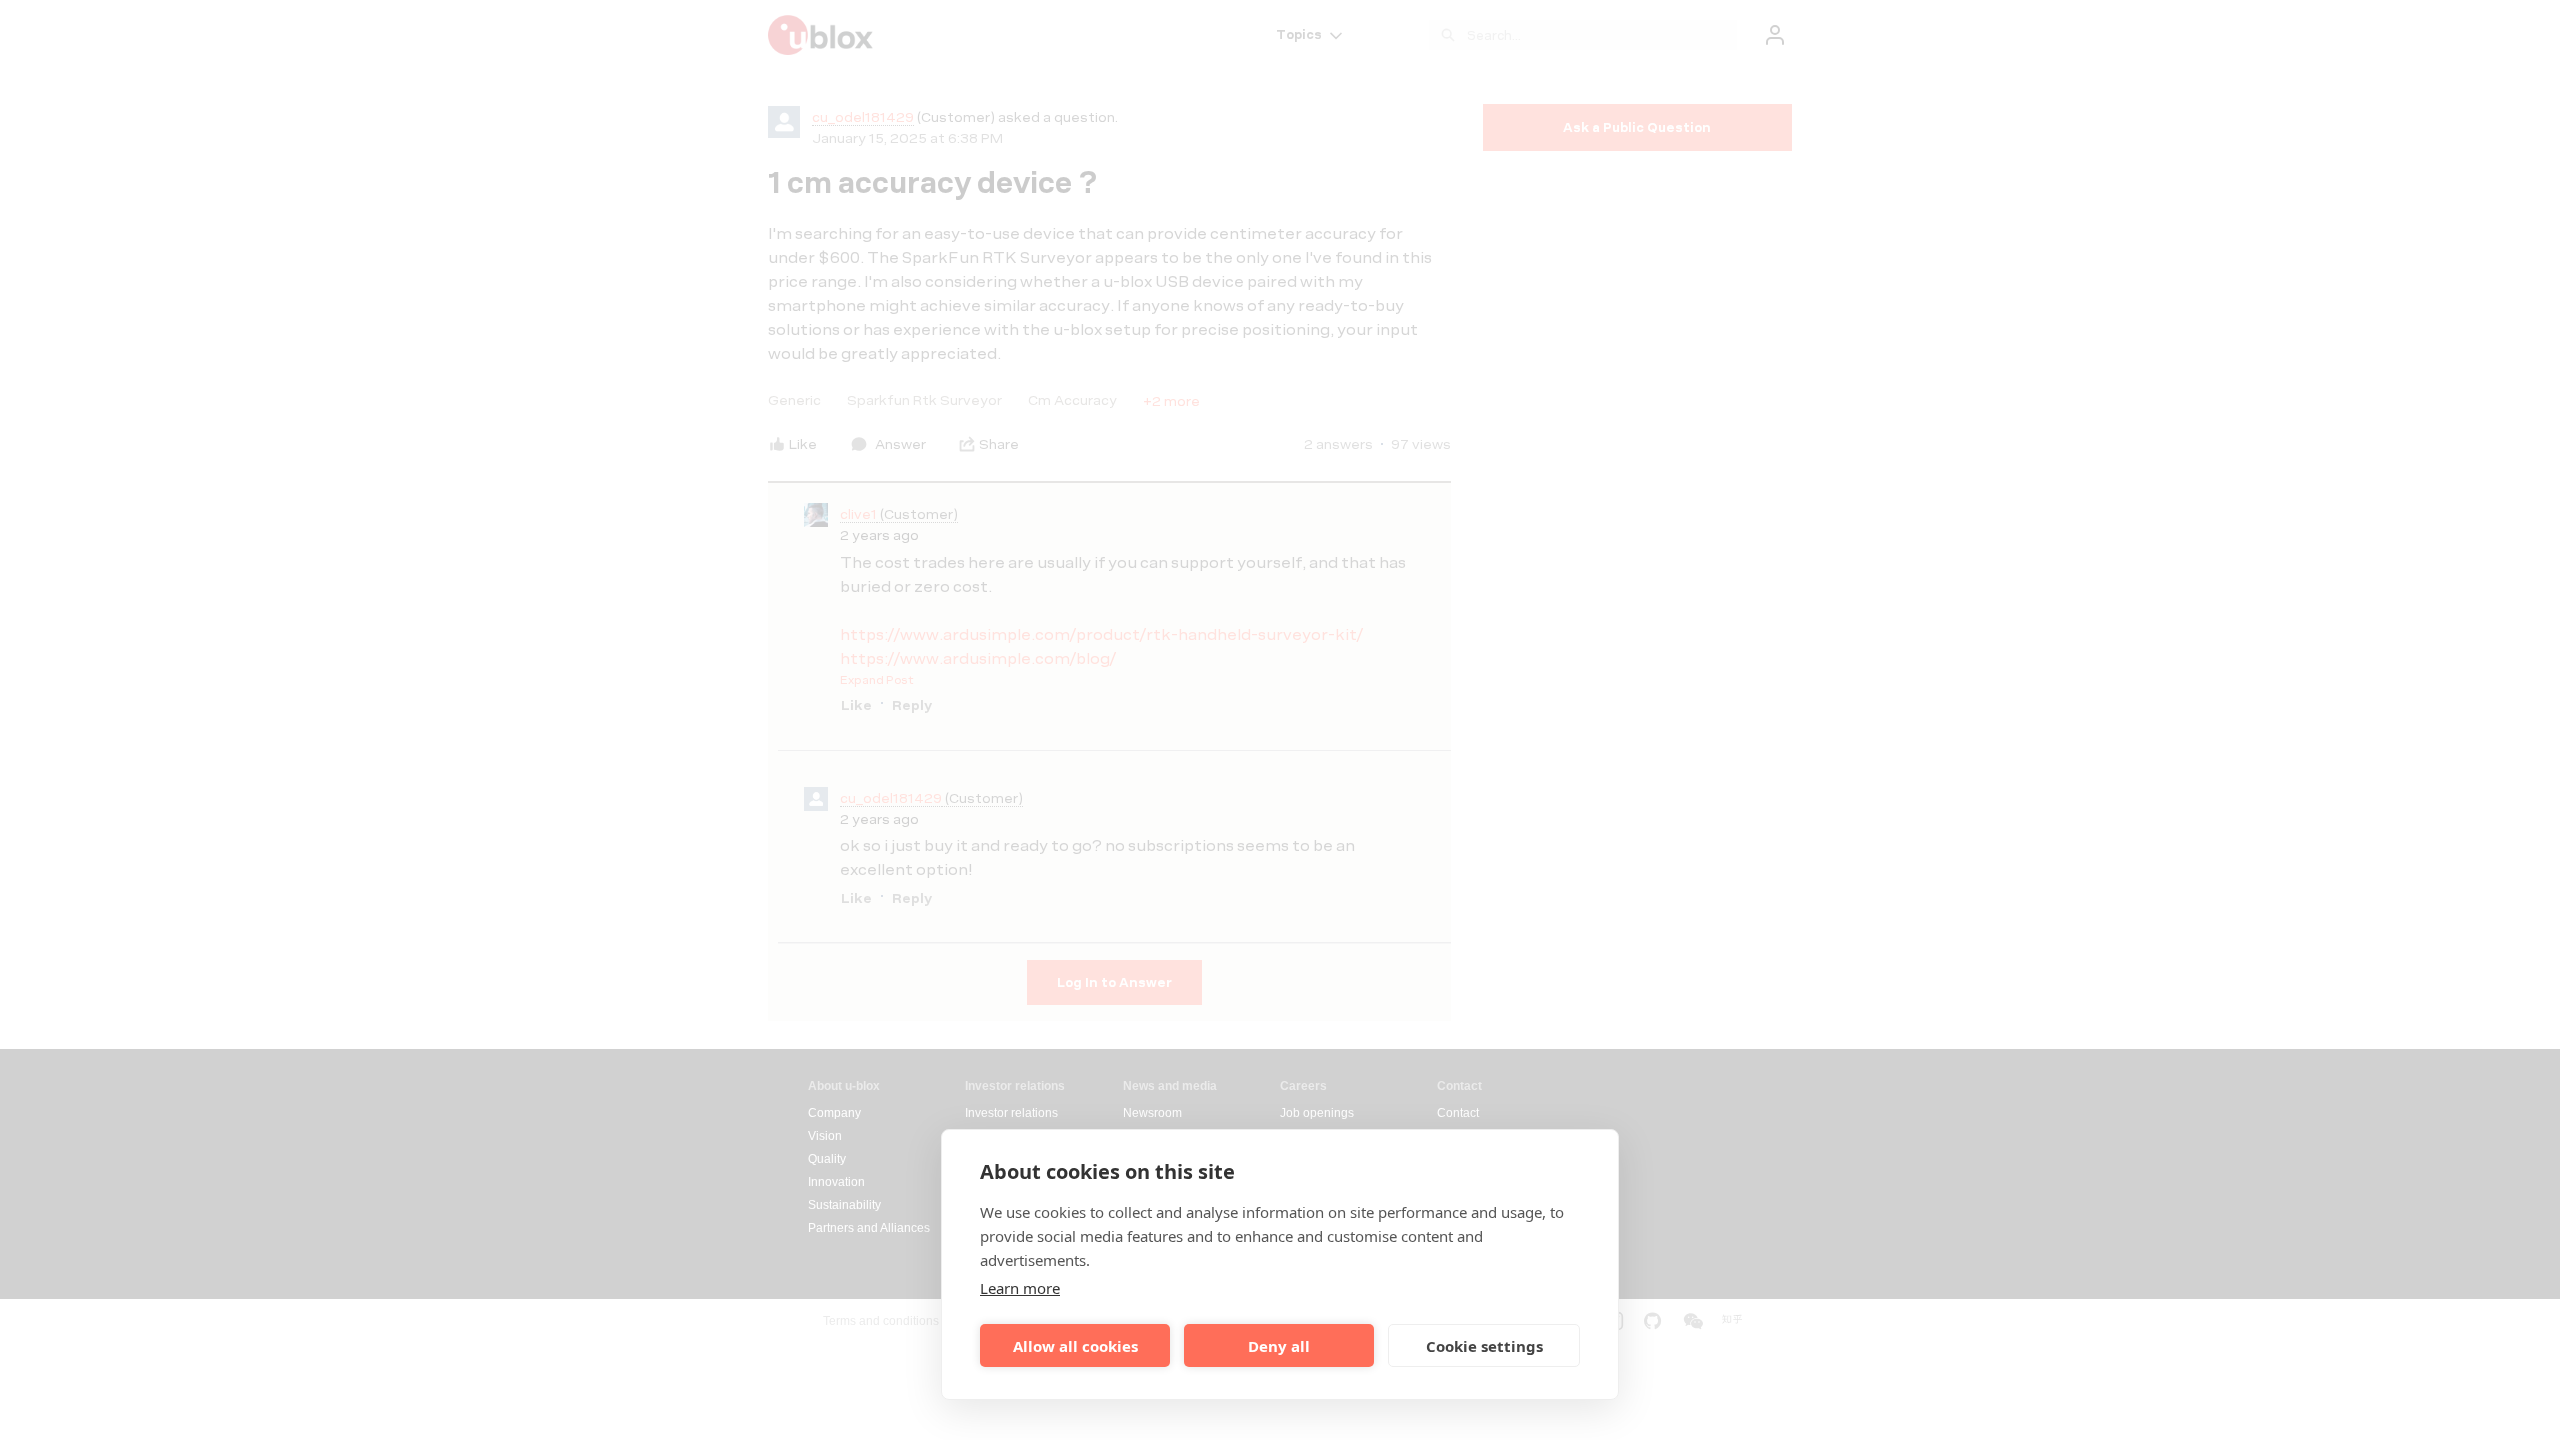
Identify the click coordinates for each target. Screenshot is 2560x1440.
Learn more (1020, 1288)
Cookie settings (1484, 1346)
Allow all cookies (1075, 1346)
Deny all (1279, 1346)
